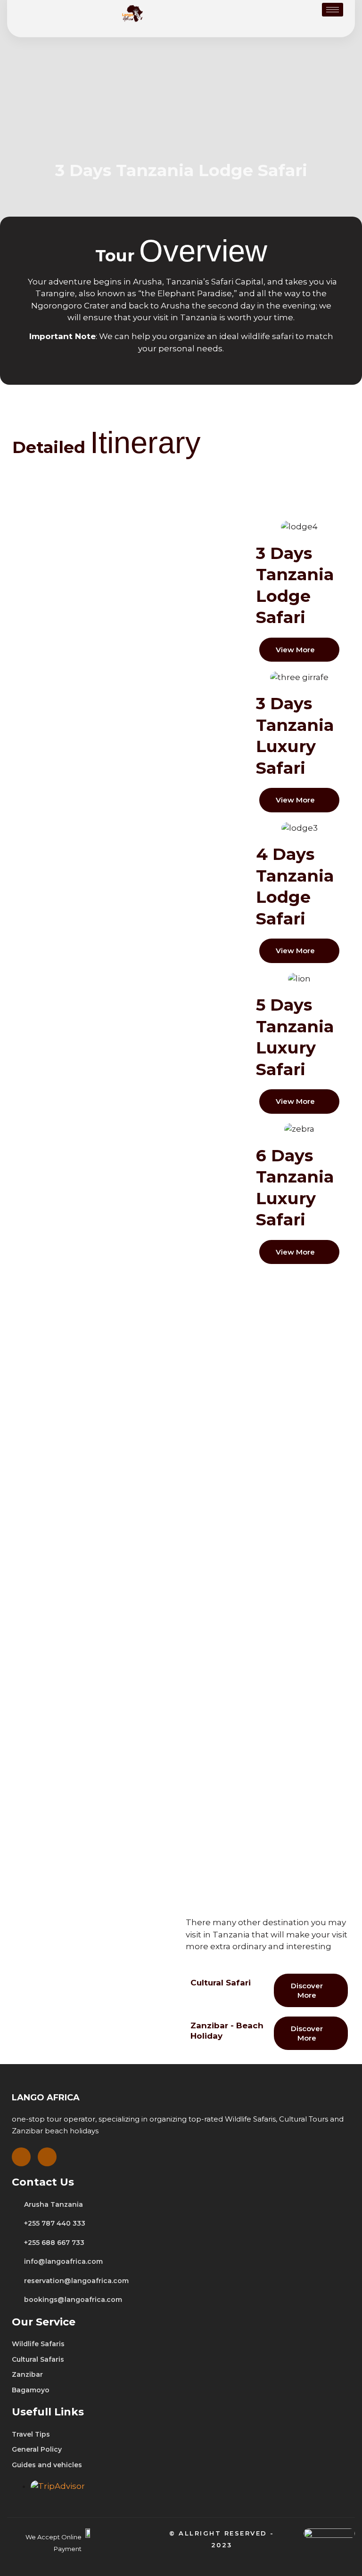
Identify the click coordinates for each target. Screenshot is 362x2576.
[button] (299, 650)
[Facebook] (21, 2157)
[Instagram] (47, 2157)
